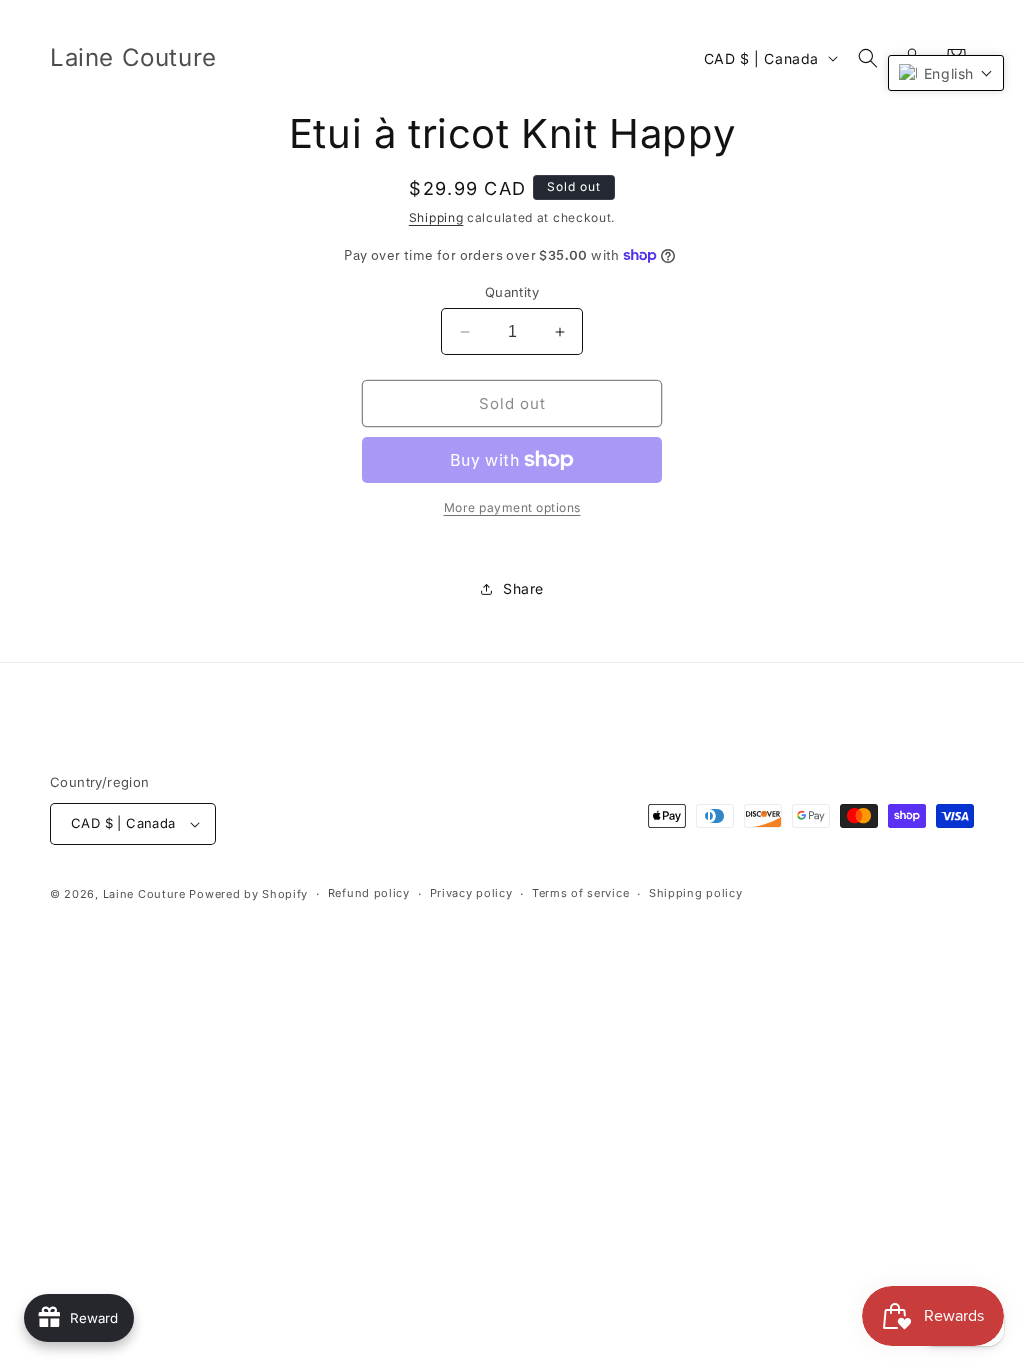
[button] (868, 58)
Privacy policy (471, 893)
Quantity (512, 292)
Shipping (436, 217)
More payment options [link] (512, 507)
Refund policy (369, 893)
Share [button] (523, 588)
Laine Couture (144, 894)
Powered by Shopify (248, 894)
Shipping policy (696, 893)
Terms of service (580, 893)
